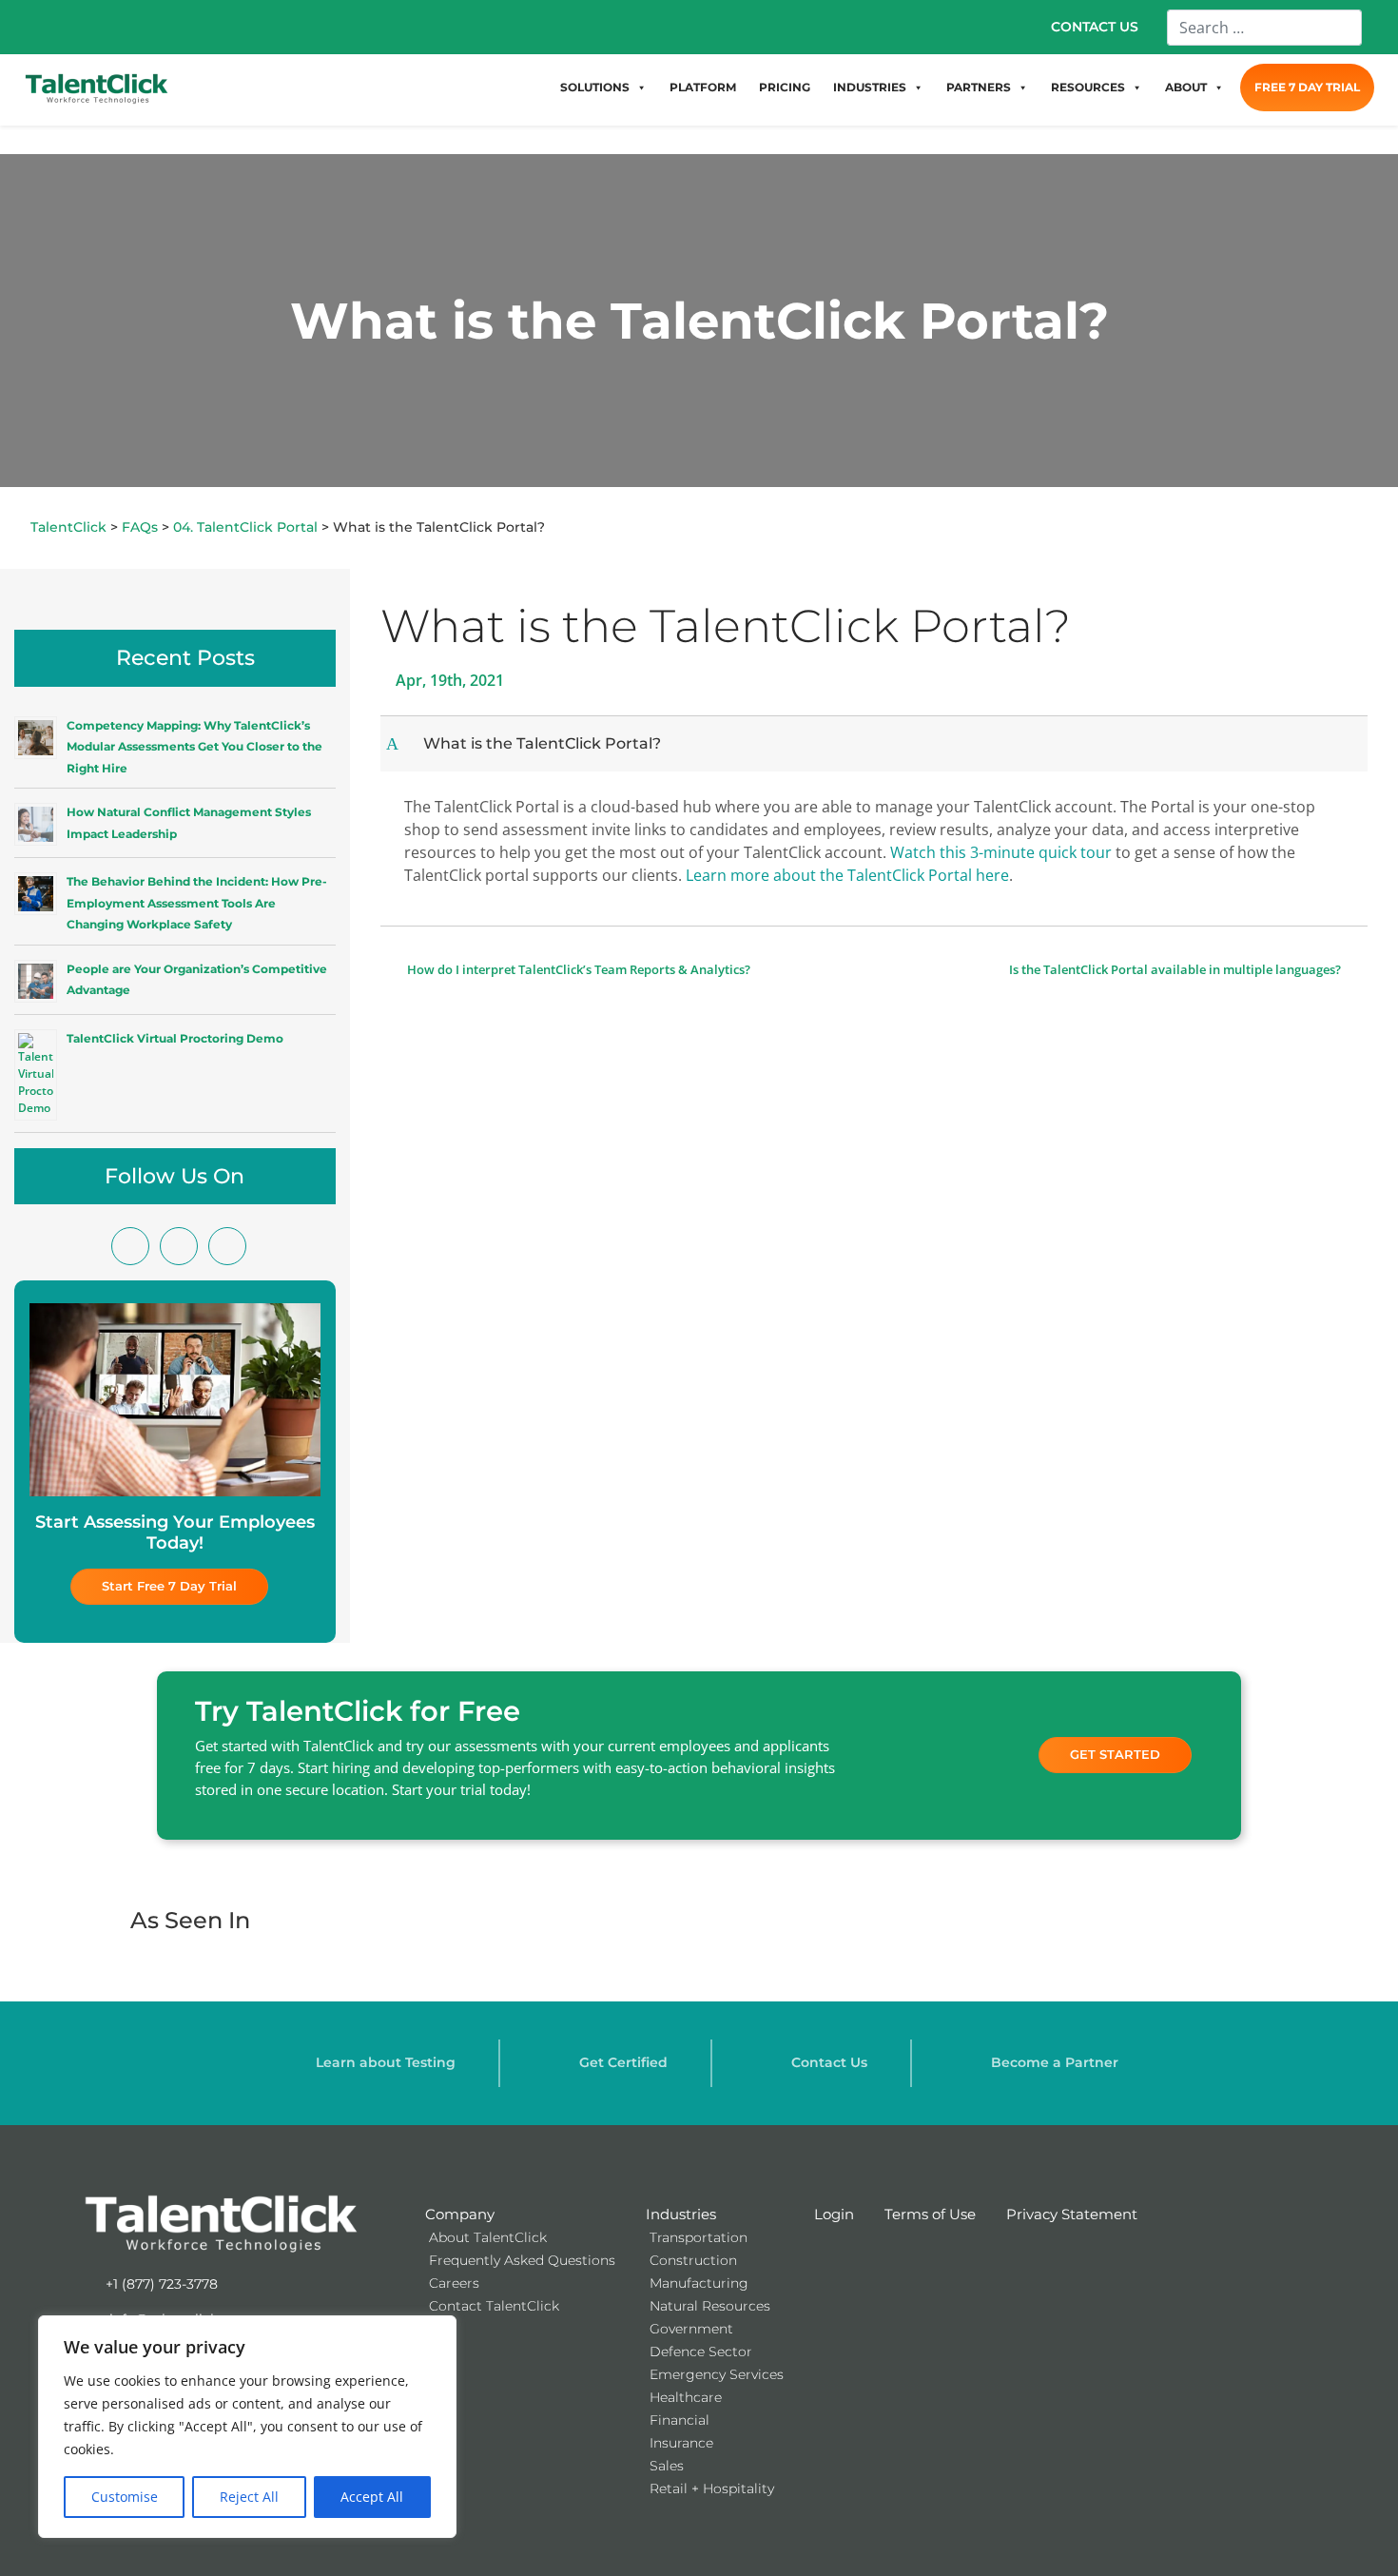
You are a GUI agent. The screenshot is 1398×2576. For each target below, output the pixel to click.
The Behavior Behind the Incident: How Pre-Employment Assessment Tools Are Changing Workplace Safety (197, 903)
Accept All (372, 2497)
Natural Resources (710, 2306)
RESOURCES (1088, 87)
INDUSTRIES (870, 87)
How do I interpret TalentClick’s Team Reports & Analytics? (577, 969)
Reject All (249, 2497)
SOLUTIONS (595, 87)
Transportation (699, 2237)
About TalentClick (488, 2237)
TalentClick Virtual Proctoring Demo (175, 1038)
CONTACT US (1095, 27)
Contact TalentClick (494, 2306)
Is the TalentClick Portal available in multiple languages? (1176, 969)
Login (834, 2214)
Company (460, 2214)
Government (691, 2329)
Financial (680, 2420)
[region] (247, 2427)
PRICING (785, 87)
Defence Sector (701, 2352)
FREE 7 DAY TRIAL (1307, 87)
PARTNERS (979, 87)
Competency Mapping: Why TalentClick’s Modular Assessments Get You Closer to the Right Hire (194, 747)
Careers (454, 2283)
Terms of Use (930, 2214)
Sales (667, 2466)
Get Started (1115, 1754)
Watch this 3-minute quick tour (999, 852)
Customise (125, 2497)
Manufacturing (699, 2283)
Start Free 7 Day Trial (169, 1586)
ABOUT (1186, 87)
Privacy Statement (1072, 2214)
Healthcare (686, 2397)
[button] (876, 743)
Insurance (681, 2443)
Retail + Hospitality (712, 2488)
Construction (693, 2260)
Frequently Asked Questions (522, 2260)
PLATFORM (703, 87)
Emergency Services (717, 2374)
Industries (681, 2214)
